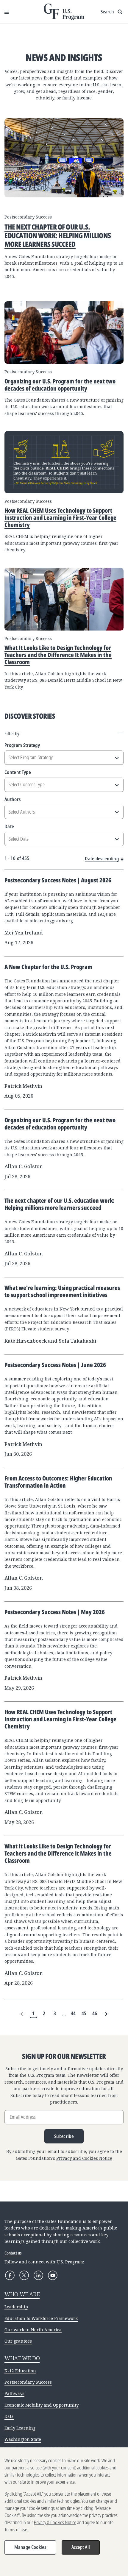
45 (84, 2013)
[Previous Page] (23, 2014)
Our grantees (18, 2341)
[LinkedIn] (38, 2275)
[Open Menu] (7, 12)
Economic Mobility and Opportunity (42, 2405)
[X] (24, 2275)
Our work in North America (33, 2330)
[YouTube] (53, 2275)
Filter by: (13, 734)
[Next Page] (105, 2014)
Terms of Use (16, 2530)
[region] (64, 2512)
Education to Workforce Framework (41, 2318)
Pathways (14, 2393)
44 (73, 2013)
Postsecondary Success (28, 2382)
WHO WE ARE (22, 2294)
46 (95, 2013)
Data (9, 2416)
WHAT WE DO (22, 2358)
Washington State (23, 2439)
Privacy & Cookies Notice (55, 2522)
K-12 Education (20, 2371)
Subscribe (64, 2136)
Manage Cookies (30, 2547)
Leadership (16, 2307)
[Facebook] (10, 2275)
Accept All (81, 2547)
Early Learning (20, 2428)
